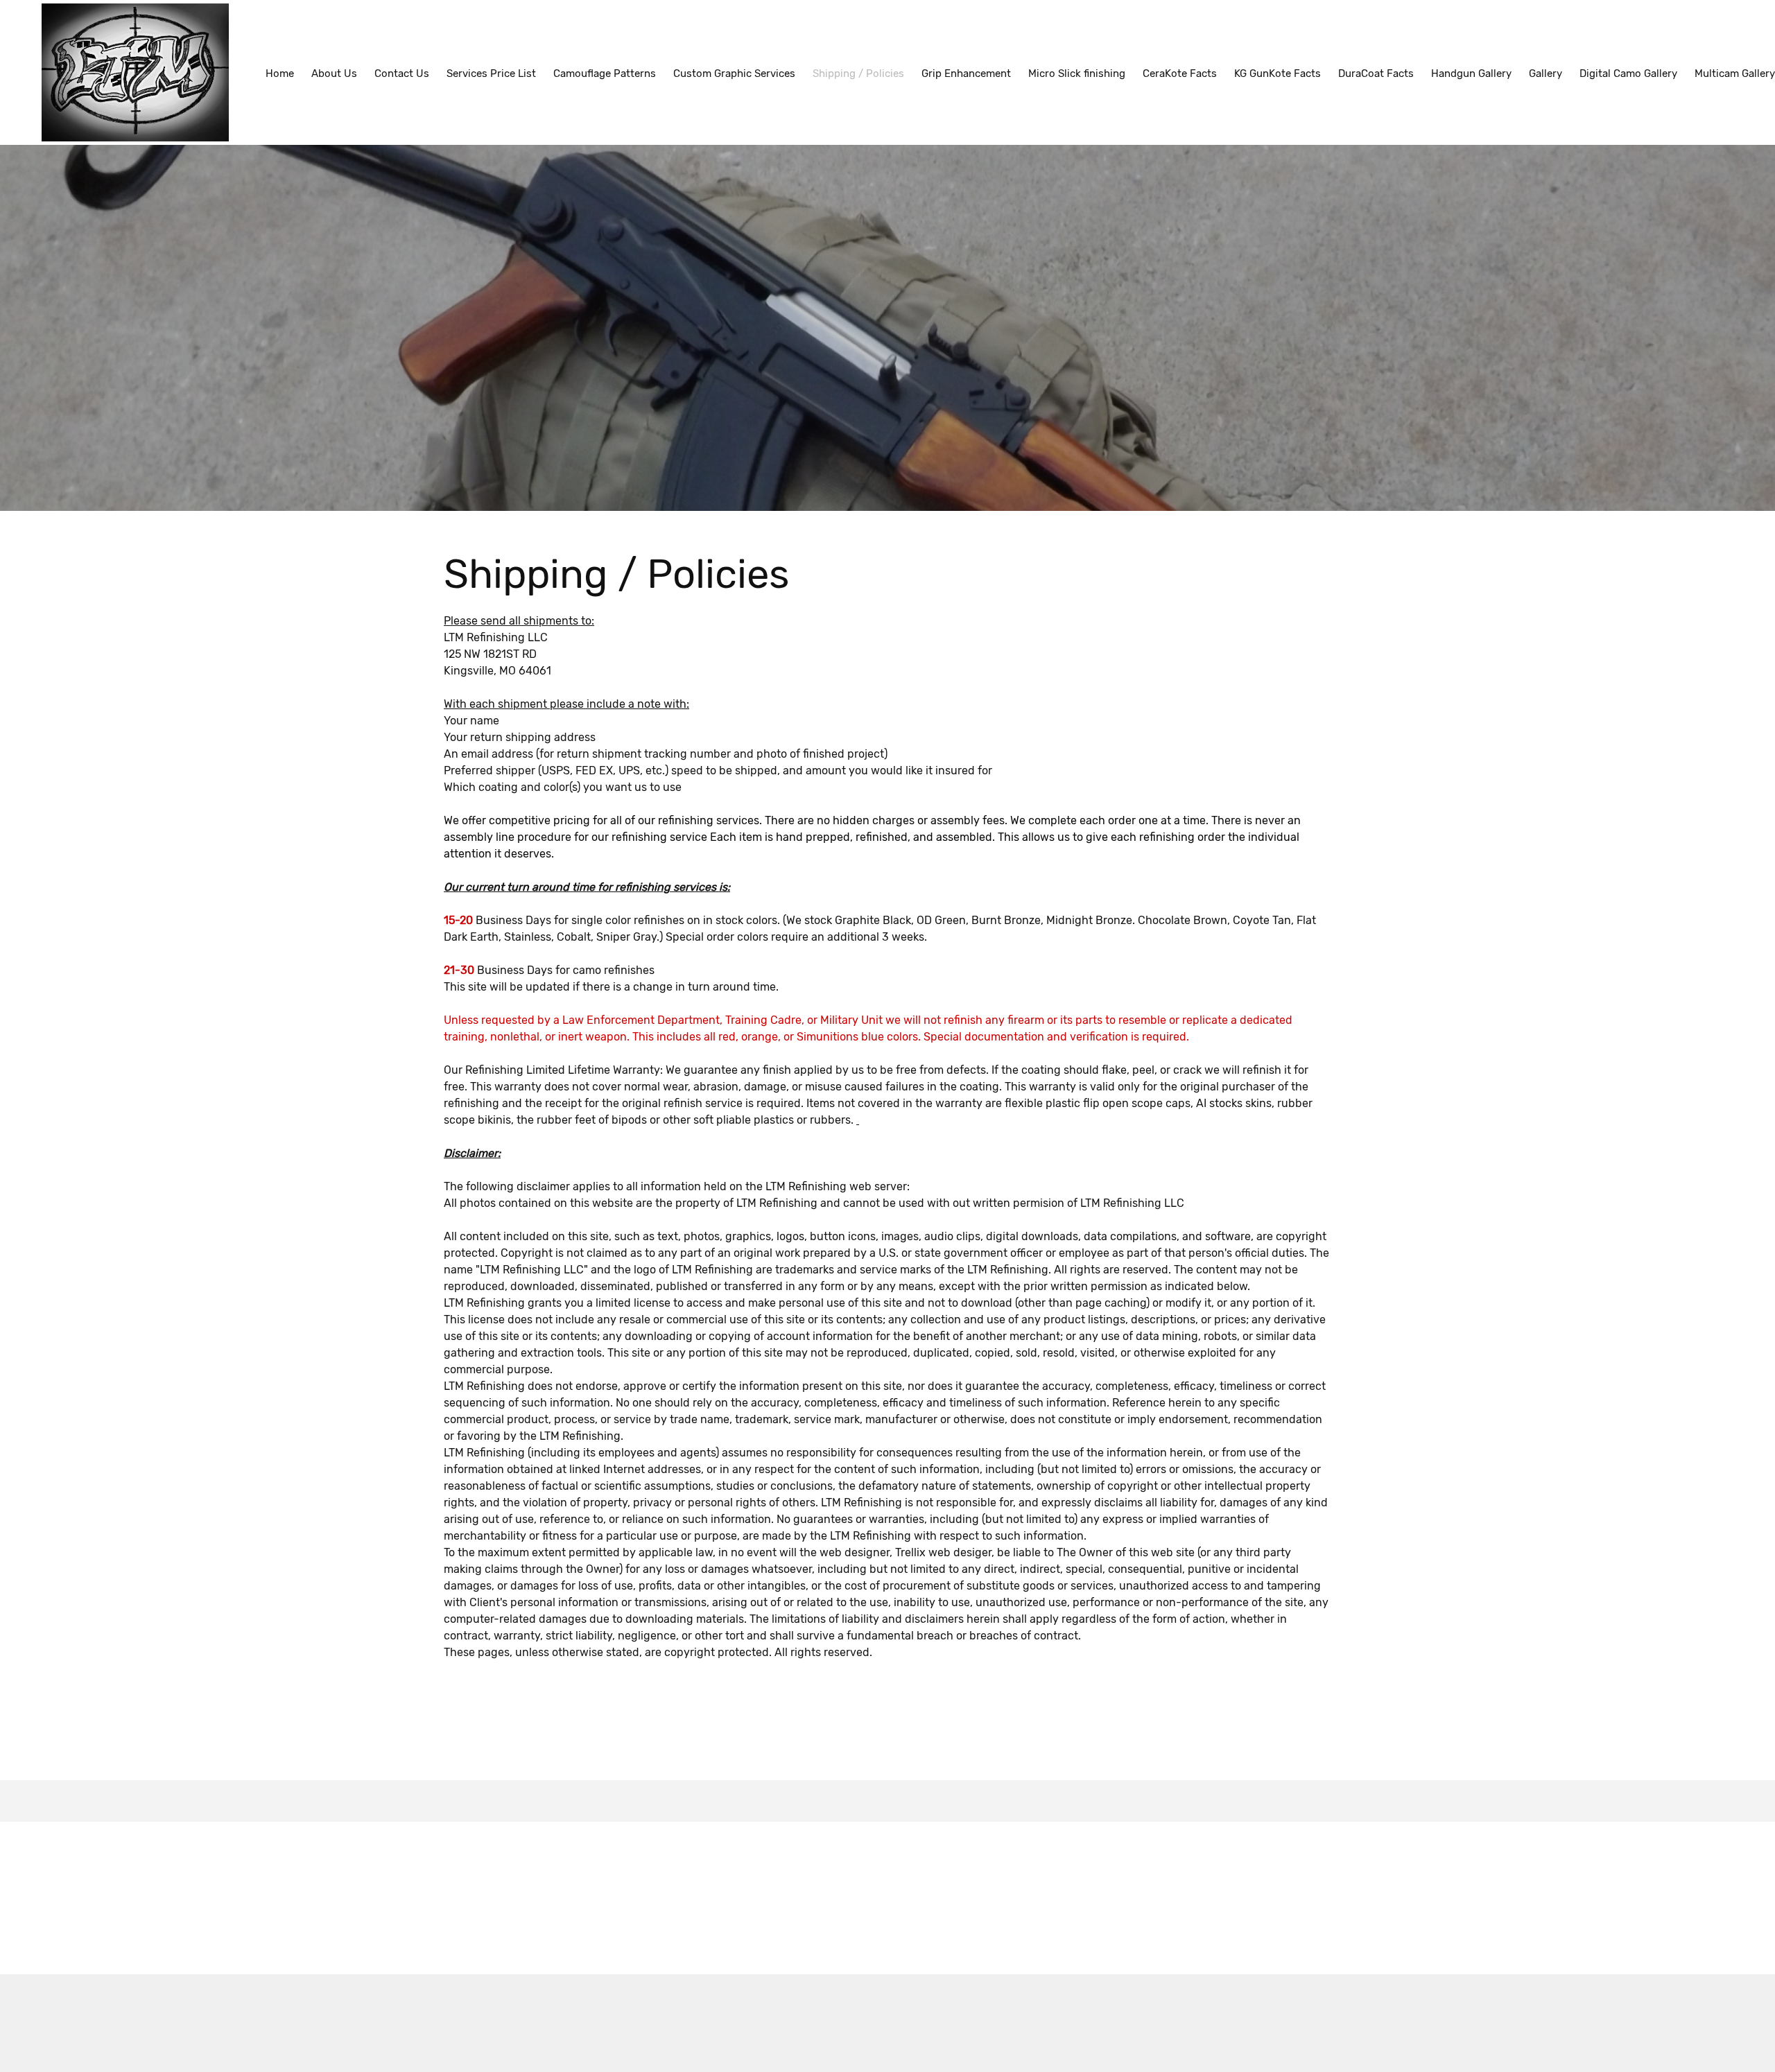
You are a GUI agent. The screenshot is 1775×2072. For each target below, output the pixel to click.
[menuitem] (280, 73)
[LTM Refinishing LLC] (135, 72)
